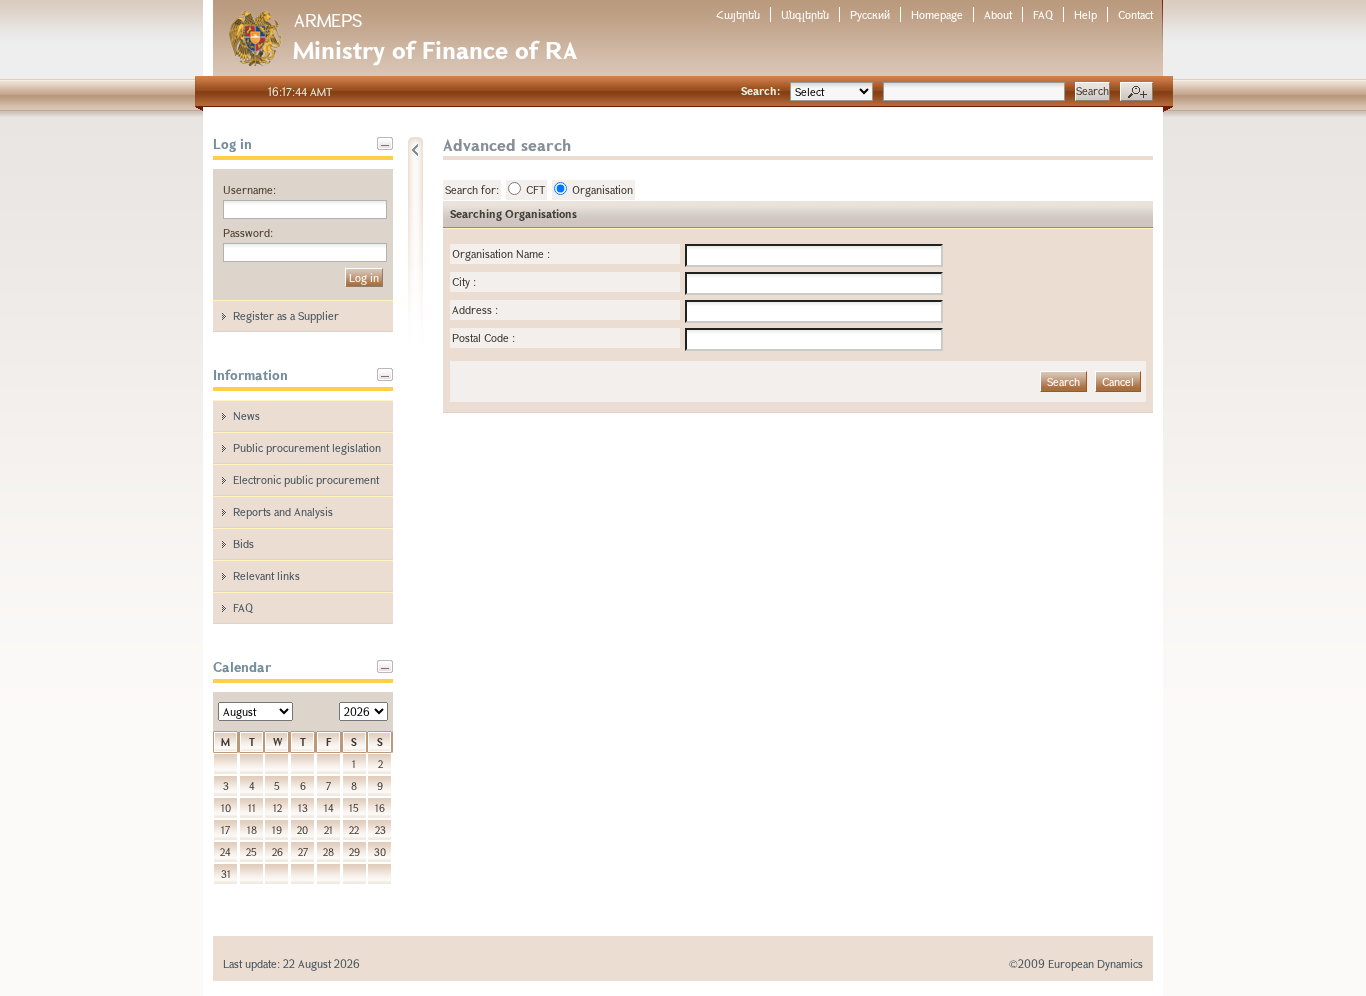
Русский (870, 14)
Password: (248, 232)
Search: (760, 90)
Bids (243, 543)
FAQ (1043, 14)
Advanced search (1136, 92)
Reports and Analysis (283, 511)
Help (1085, 14)
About (998, 14)
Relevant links (266, 575)
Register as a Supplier (286, 315)
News (246, 415)
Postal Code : (483, 337)
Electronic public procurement (306, 479)
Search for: (472, 189)
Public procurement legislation (307, 447)
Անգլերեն (805, 14)
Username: (249, 189)
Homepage (937, 14)
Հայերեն (738, 14)
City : (464, 281)
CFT (535, 189)
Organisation (602, 189)
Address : (475, 309)
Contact (1135, 14)
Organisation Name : (501, 253)
